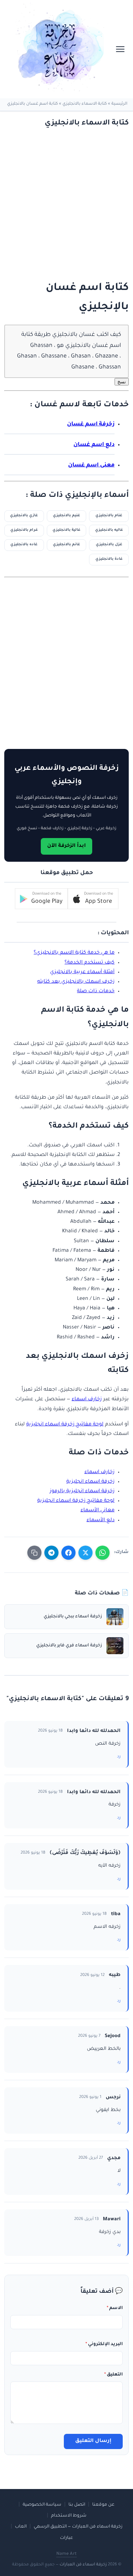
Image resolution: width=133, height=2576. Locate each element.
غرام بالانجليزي (24, 530)
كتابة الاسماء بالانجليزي (85, 104)
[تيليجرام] (51, 1553)
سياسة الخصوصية (42, 2505)
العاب (21, 2527)
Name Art (66, 2554)
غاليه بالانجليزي (109, 530)
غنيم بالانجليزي (66, 516)
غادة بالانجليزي (109, 559)
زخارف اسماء (87, 1400)
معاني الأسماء (98, 1511)
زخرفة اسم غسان (91, 425)
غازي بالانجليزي (24, 516)
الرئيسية (119, 104)
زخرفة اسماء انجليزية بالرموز (82, 1491)
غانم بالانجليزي (66, 545)
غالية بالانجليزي (66, 530)
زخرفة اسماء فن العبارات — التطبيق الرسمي (78, 2527)
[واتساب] (102, 1553)
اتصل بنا (77, 2505)
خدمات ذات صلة (96, 992)
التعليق (113, 2375)
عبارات (66, 2538)
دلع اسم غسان (94, 445)
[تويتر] (85, 1553)
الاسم (115, 2308)
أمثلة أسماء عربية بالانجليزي (82, 972)
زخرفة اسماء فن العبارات (83, 2565)
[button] (93, 899)
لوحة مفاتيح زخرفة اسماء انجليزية (65, 1425)
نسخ (122, 382)
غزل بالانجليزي (109, 545)
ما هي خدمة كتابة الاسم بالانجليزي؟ (74, 953)
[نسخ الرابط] (34, 1553)
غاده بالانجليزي (24, 545)
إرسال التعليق (93, 2441)
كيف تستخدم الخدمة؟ (90, 963)
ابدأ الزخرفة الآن (66, 846)
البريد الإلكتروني (104, 2344)
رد (119, 1757)
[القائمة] (120, 49)
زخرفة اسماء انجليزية (90, 1482)
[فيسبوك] (68, 1553)
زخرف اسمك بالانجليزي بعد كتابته (76, 982)
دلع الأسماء (101, 1520)
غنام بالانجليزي (109, 516)
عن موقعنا (103, 2505)
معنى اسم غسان (91, 466)
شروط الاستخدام (69, 2516)
